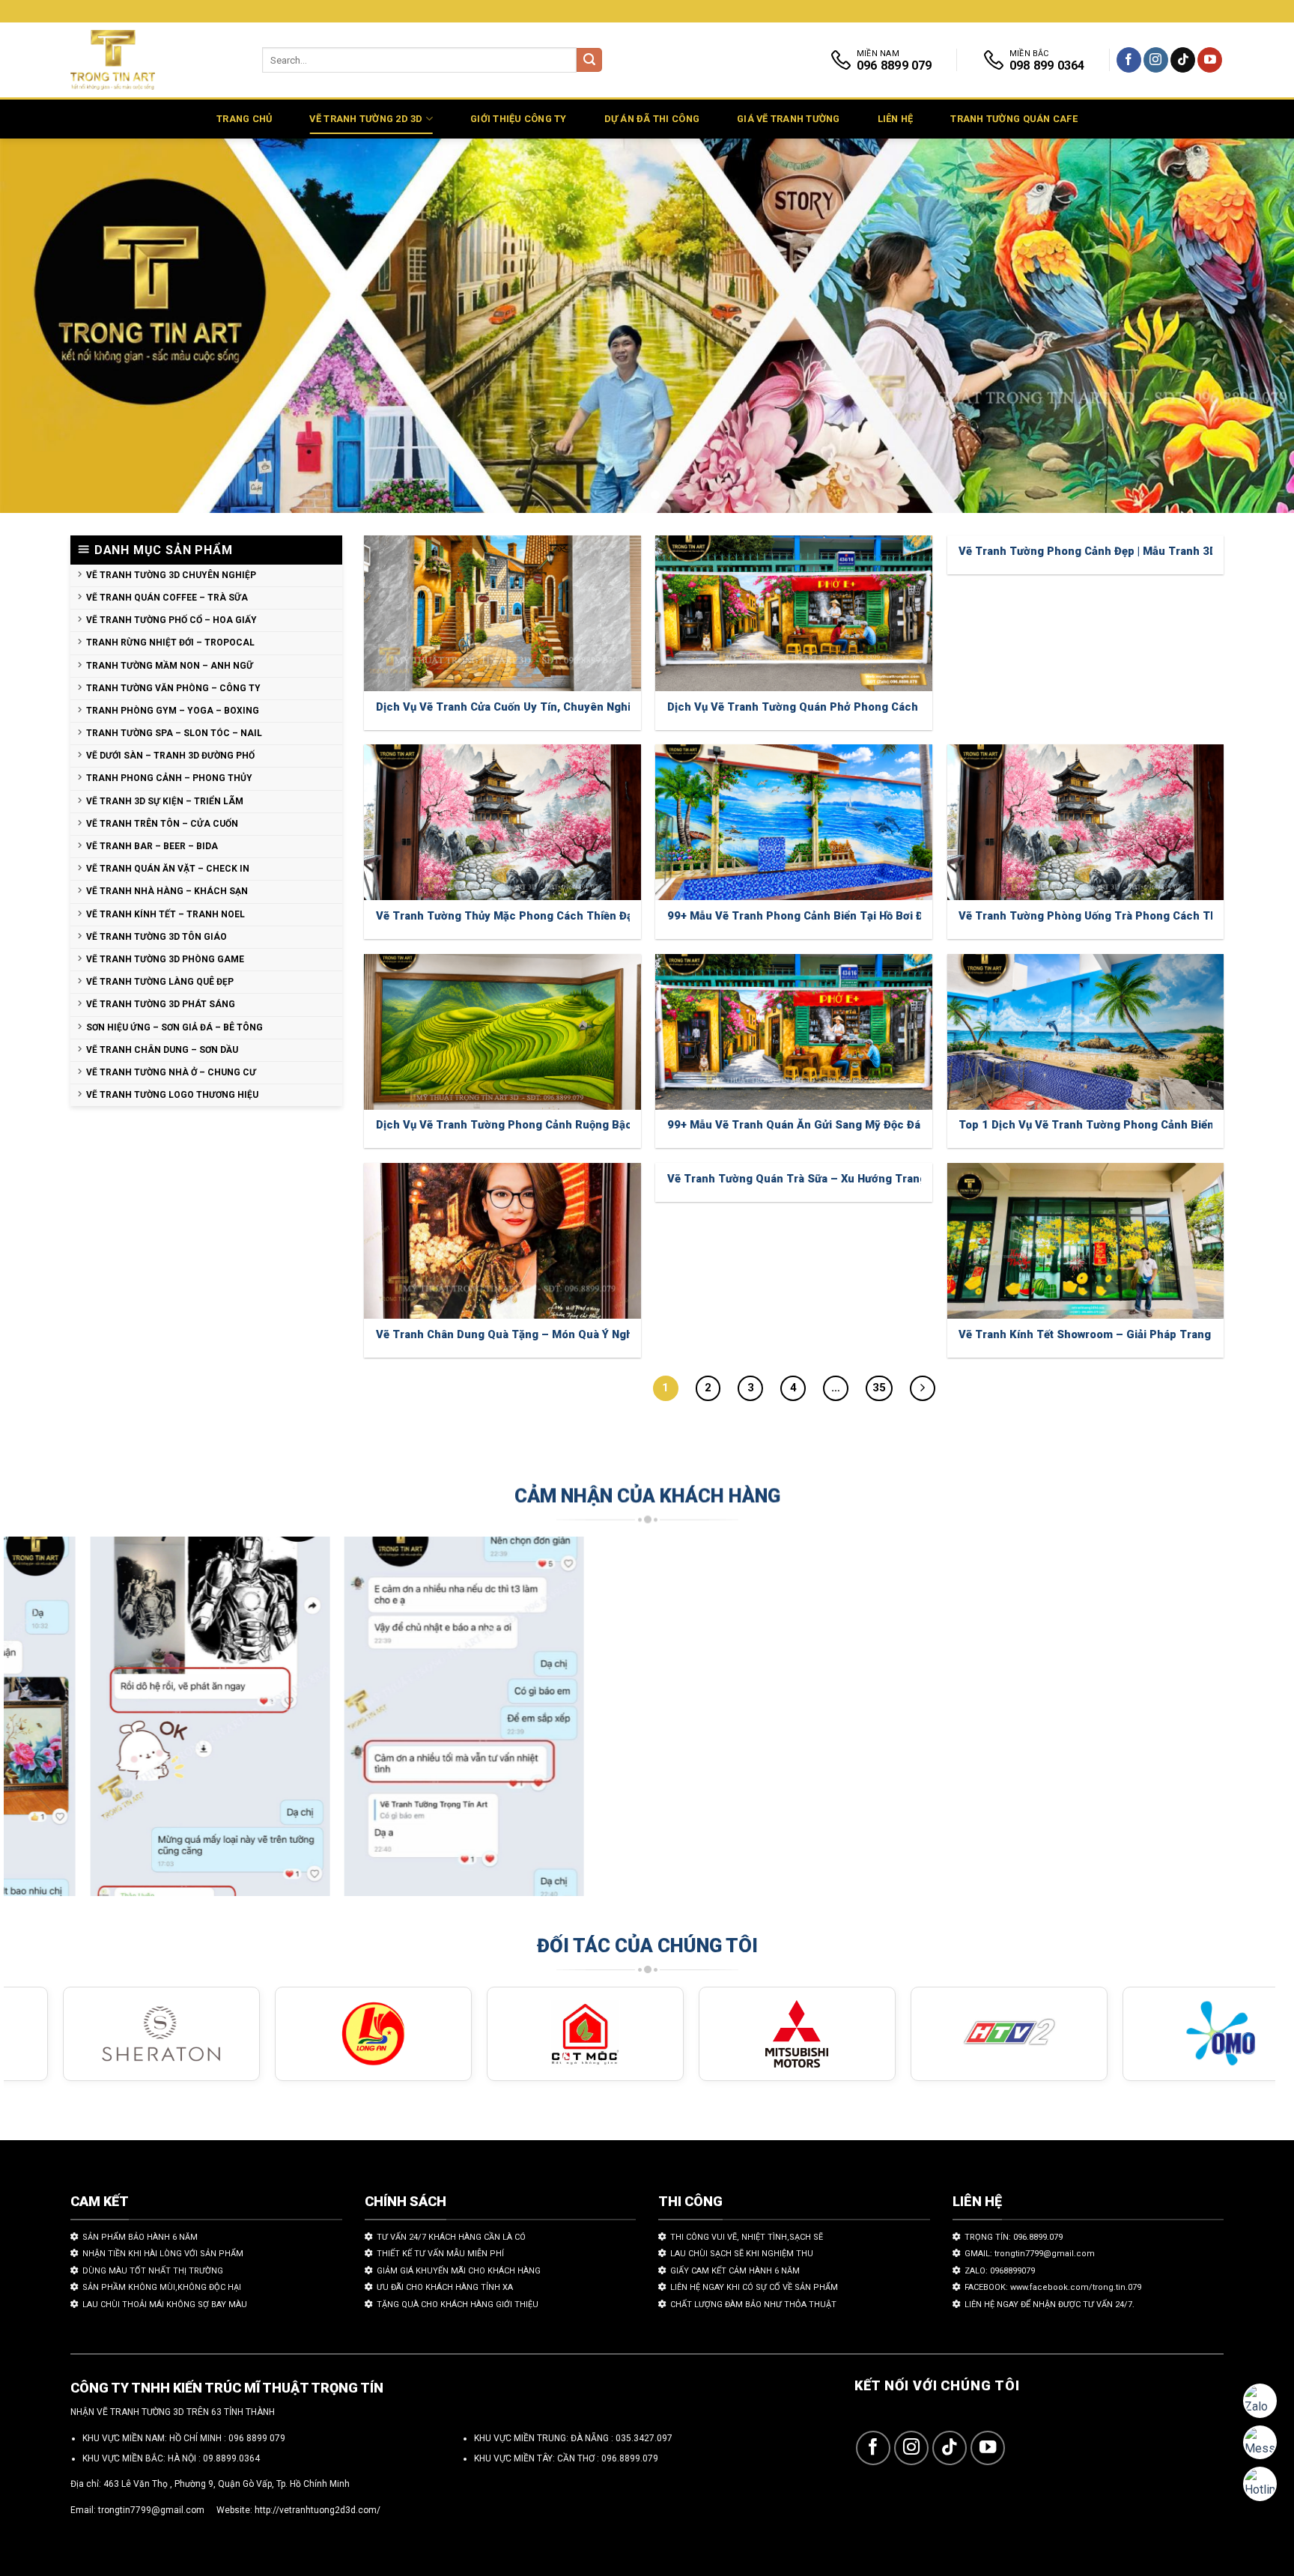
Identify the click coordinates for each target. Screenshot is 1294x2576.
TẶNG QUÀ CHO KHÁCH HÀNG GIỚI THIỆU (458, 2305)
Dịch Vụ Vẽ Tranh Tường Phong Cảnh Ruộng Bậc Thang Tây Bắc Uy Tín (563, 1125)
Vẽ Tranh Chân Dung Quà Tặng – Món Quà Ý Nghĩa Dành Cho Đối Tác (557, 1334)
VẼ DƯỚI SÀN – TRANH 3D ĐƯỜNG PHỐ (170, 756)
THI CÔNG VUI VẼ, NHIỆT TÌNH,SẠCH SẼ (747, 2237)
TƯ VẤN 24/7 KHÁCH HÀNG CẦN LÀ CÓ (451, 2237)
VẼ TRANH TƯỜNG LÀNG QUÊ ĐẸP (160, 982)
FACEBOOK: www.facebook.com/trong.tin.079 (1053, 2287)
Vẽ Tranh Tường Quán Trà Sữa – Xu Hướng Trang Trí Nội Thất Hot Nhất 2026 (868, 1179)
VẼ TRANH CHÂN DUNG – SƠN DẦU (162, 1050)
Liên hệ (896, 119)
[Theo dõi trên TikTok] (1183, 60)
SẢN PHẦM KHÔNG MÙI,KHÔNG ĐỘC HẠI (162, 2287)
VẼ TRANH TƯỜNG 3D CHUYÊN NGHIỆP (171, 575)
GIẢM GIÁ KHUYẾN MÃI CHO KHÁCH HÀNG (459, 2271)
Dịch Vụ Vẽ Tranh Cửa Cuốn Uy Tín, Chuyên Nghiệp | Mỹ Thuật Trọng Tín (566, 707)
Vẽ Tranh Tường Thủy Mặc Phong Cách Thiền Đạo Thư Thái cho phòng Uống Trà (588, 916)
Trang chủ (244, 119)
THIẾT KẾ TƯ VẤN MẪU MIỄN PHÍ (440, 2254)
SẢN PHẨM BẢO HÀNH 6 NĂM (140, 2237)
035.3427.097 (644, 2438)
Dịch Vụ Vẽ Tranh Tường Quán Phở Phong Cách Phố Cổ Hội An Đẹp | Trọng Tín (872, 707)
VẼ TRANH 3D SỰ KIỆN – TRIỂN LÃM (165, 801)
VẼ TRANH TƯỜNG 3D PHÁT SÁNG (161, 1004)
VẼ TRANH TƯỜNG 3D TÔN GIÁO (157, 937)
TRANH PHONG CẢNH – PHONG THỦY (169, 778)
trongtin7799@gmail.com (151, 2510)
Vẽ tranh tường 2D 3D (366, 119)
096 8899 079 (257, 2438)
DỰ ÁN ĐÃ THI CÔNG (652, 119)
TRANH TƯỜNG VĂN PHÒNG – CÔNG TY (173, 688)
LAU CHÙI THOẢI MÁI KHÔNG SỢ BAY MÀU (165, 2305)
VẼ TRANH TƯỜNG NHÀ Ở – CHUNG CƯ (171, 1072)
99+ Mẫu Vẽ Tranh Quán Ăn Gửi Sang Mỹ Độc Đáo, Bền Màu (823, 1125)
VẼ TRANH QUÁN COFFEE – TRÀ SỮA (167, 598)
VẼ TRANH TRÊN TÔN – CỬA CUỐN (162, 824)
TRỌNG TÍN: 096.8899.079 (1014, 2237)
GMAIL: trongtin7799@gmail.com (1030, 2254)
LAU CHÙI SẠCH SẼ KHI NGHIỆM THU (742, 2254)
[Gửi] (589, 60)
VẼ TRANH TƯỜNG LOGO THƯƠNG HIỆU (172, 1095)
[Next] (1249, 326)
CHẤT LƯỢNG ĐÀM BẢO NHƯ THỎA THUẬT (753, 2305)
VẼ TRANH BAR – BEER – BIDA (152, 846)
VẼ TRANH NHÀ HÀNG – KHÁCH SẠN (167, 891)
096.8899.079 (630, 2458)
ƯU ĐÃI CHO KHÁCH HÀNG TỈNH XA (445, 2287)
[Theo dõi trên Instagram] (1156, 60)
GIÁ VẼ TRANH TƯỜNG (789, 119)
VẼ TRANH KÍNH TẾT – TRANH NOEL (165, 914)
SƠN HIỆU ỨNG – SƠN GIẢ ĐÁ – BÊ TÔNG (174, 1027)
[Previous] (45, 326)
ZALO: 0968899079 (1000, 2271)
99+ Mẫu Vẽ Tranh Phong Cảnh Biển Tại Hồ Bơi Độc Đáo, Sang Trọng (847, 916)
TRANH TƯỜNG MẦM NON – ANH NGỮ (170, 666)
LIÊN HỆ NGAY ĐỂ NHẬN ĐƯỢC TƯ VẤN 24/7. (1050, 2305)
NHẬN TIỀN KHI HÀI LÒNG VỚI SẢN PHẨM (163, 2254)
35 (879, 1388)
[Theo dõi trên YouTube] (1210, 60)
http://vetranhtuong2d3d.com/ (318, 2510)
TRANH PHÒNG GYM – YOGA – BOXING (173, 711)
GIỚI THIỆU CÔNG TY (519, 119)
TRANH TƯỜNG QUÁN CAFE (1014, 119)
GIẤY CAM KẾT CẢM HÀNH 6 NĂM (735, 2271)
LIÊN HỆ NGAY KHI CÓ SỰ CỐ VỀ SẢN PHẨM (754, 2287)
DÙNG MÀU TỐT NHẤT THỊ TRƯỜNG (153, 2271)
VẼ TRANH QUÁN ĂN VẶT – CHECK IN (168, 869)
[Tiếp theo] (923, 1388)
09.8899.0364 (231, 2458)
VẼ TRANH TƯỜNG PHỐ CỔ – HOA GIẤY (171, 620)
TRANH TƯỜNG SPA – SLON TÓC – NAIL (174, 733)
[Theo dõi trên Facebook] (1129, 60)
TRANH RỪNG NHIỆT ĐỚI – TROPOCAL (170, 643)
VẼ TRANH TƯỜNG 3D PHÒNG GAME (165, 959)
